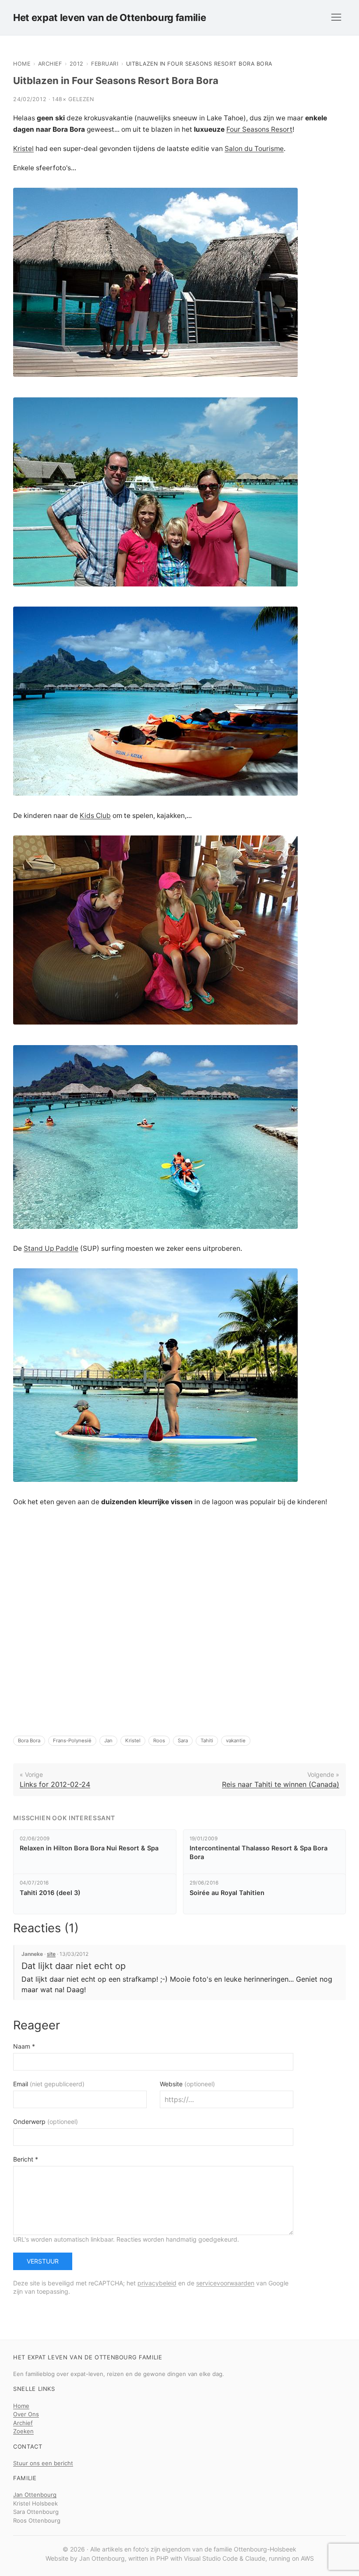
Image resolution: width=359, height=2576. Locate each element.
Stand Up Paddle (51, 1248)
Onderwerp (46, 2122)
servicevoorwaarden (225, 2283)
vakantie (236, 1741)
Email (49, 2084)
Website (187, 2084)
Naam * (24, 2046)
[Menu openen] (336, 18)
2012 (77, 64)
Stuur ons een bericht (43, 2463)
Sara (183, 1741)
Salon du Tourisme (254, 149)
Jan (108, 1741)
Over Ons (26, 2414)
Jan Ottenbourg (35, 2495)
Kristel (23, 149)
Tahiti (207, 1741)
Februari (105, 64)
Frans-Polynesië (72, 1741)
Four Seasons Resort (259, 129)
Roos (159, 1741)
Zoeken (23, 2431)
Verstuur (43, 2261)
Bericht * (26, 2159)
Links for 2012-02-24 (55, 1784)
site (51, 1954)
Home (22, 64)
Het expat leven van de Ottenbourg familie (109, 18)
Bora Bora (29, 1741)
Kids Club (95, 816)
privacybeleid (157, 2283)
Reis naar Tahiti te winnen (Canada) (281, 1784)
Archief (50, 64)
